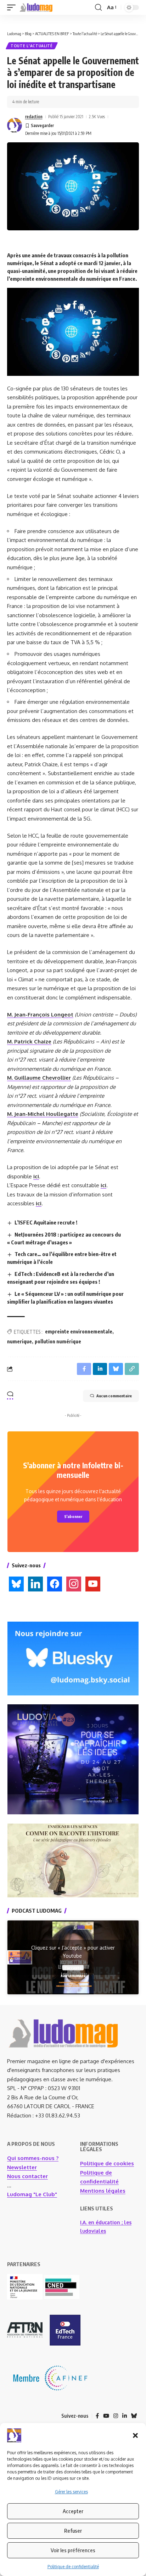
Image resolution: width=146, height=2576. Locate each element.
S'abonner (73, 1516)
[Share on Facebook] (84, 1369)
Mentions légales (103, 2191)
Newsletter (22, 2167)
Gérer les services (71, 2492)
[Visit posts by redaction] (15, 125)
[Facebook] (97, 2416)
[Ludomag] (36, 7)
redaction (34, 117)
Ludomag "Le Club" (32, 2194)
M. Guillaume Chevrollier (39, 1078)
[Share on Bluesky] (116, 1369)
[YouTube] (106, 2416)
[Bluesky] (134, 2416)
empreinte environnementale (79, 1331)
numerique (19, 1341)
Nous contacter (27, 2176)
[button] (135, 2435)
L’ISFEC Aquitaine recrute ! (46, 1222)
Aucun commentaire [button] (114, 1396)
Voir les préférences (73, 2550)
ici (36, 1176)
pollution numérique (58, 1341)
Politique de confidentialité (73, 2567)
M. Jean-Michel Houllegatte (43, 1114)
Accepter (73, 2511)
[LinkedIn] (125, 2416)
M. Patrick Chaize (29, 1042)
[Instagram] (116, 2416)
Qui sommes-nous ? (33, 2158)
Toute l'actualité (32, 46)
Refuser (73, 2531)
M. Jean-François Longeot (40, 1015)
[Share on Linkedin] (100, 1369)
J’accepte (73, 1968)
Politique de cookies (107, 2163)
